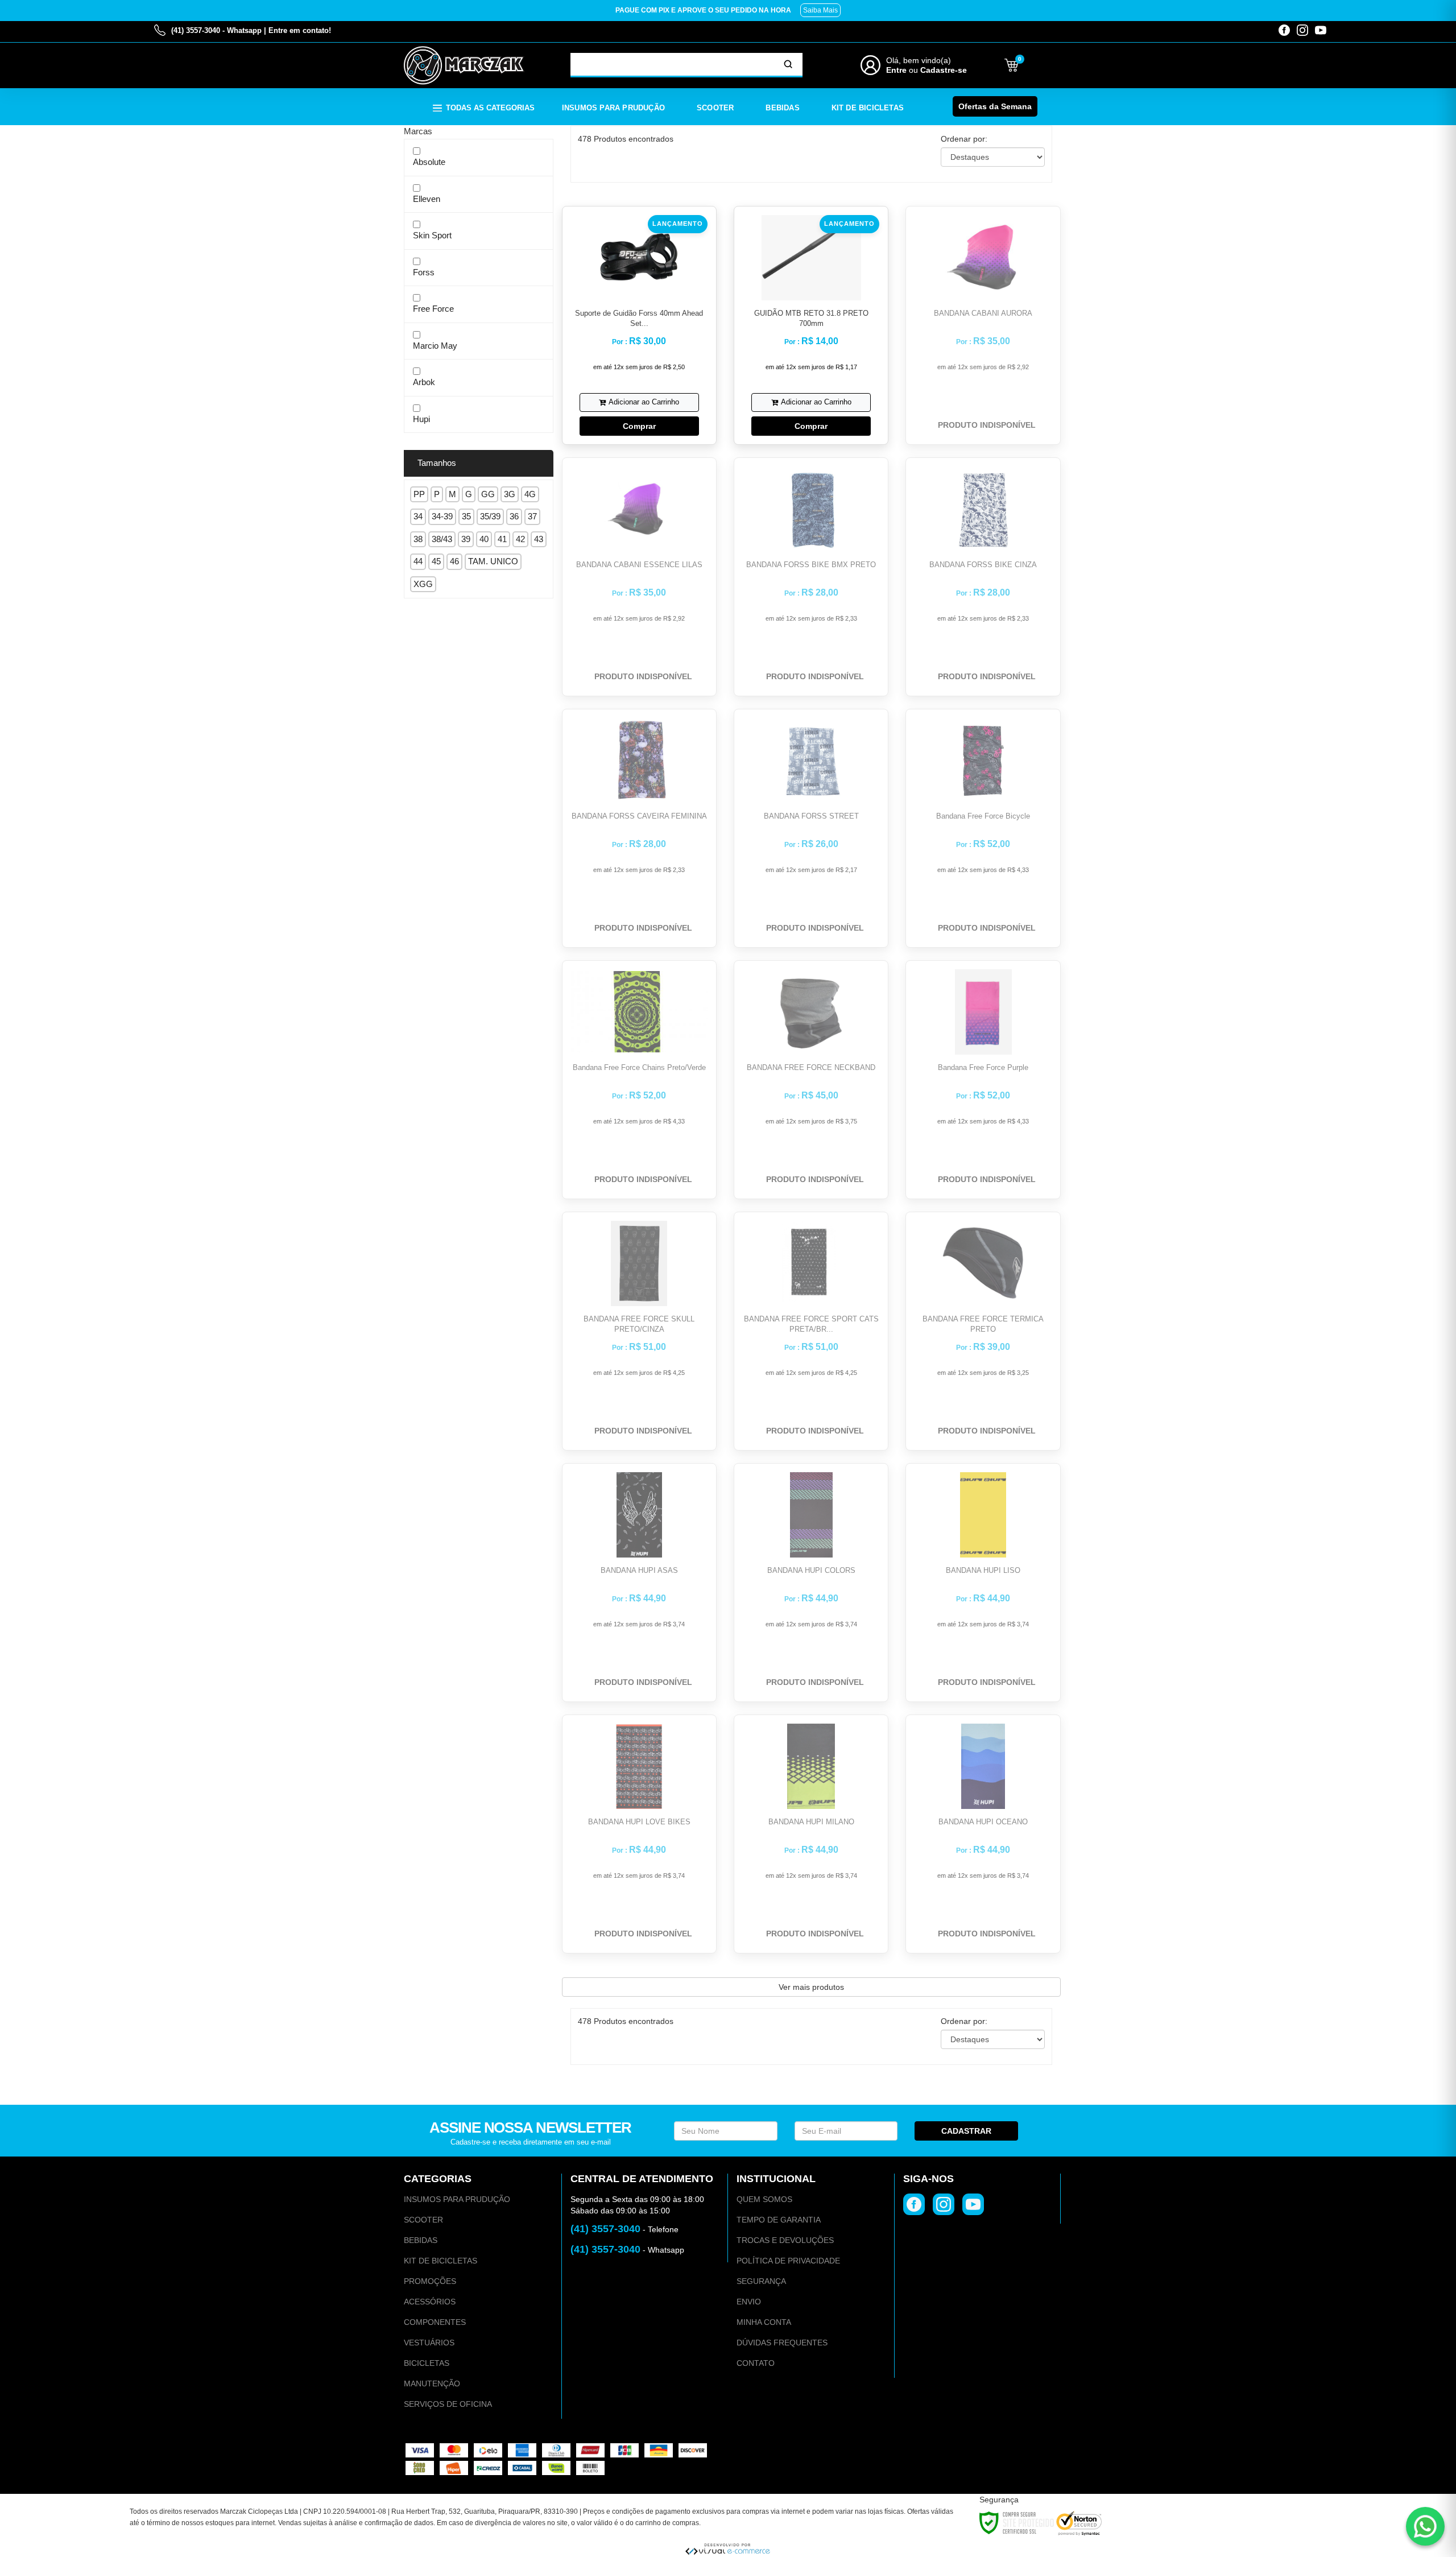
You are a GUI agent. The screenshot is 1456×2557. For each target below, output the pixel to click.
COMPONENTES (435, 2322)
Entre (896, 70)
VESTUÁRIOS (429, 2343)
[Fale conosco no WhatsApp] (1425, 2526)
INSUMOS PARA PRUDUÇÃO (457, 2199)
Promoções (430, 2281)
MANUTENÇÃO (432, 2383)
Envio (749, 2302)
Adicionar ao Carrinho (644, 402)
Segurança (761, 2281)
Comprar (639, 426)
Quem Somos (764, 2199)
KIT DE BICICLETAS (440, 2261)
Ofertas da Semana (995, 106)
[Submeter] (788, 64)
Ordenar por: (964, 139)
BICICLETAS (427, 2363)
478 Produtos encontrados (626, 139)
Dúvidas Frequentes (782, 2343)
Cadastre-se (944, 70)
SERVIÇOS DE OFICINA (448, 2404)
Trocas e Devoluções (785, 2240)
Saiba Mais (820, 10)
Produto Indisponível (987, 425)
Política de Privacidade (788, 2261)
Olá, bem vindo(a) (919, 60)
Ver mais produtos (811, 1987)
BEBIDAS (421, 2240)
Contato (756, 2363)
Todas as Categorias (490, 108)
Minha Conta (764, 2322)
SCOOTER (423, 2220)
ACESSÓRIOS (430, 2302)
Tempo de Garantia (779, 2220)
